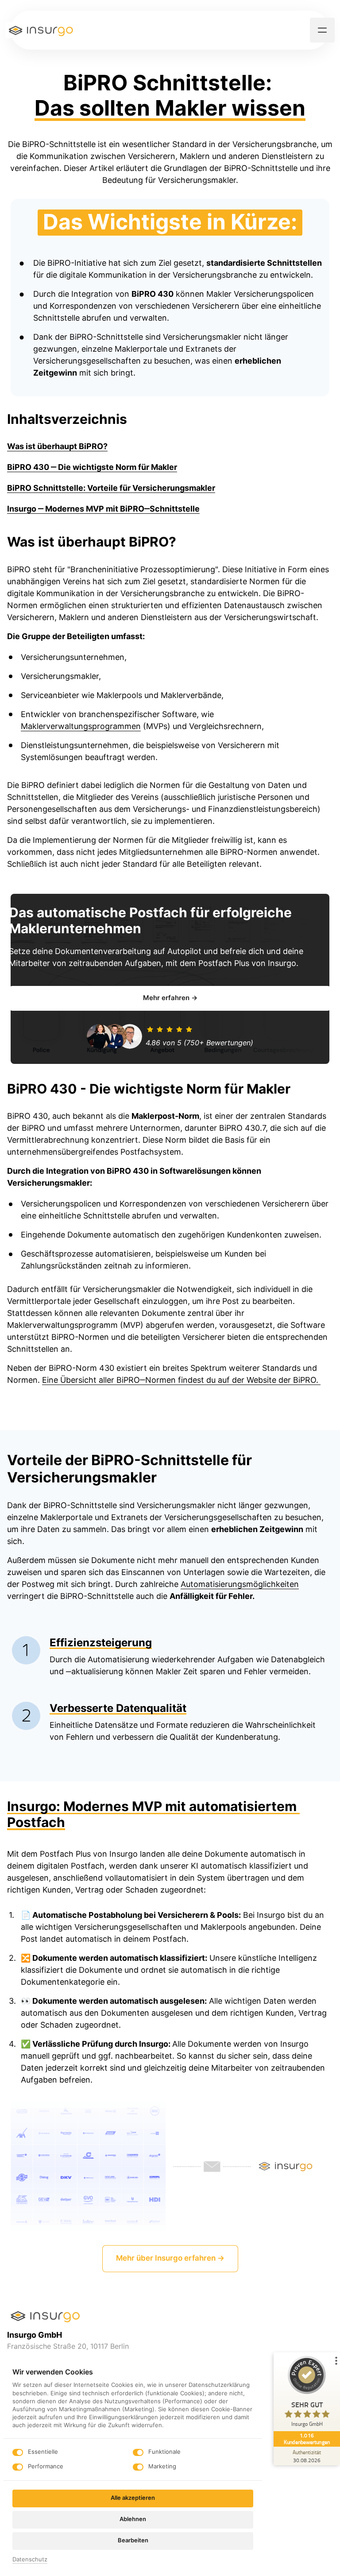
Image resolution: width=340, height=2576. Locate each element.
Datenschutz (30, 2560)
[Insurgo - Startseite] (41, 30)
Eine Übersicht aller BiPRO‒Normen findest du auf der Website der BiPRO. (181, 1380)
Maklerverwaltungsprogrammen (81, 726)
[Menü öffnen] (322, 30)
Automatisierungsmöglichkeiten (240, 1584)
